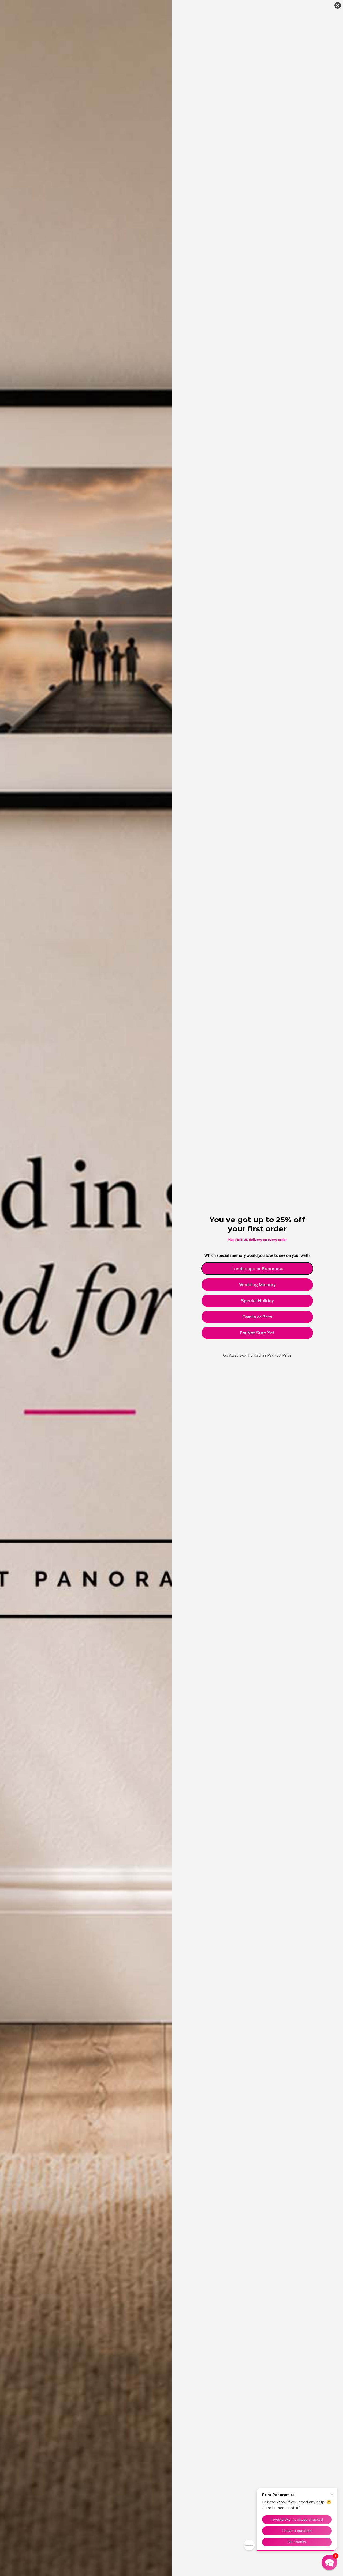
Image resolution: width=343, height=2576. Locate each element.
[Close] (338, 5)
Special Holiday (257, 1300)
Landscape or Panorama (257, 1268)
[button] (329, 2562)
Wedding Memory (257, 1284)
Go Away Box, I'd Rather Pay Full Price (257, 1355)
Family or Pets (257, 1317)
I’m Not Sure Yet (257, 1333)
